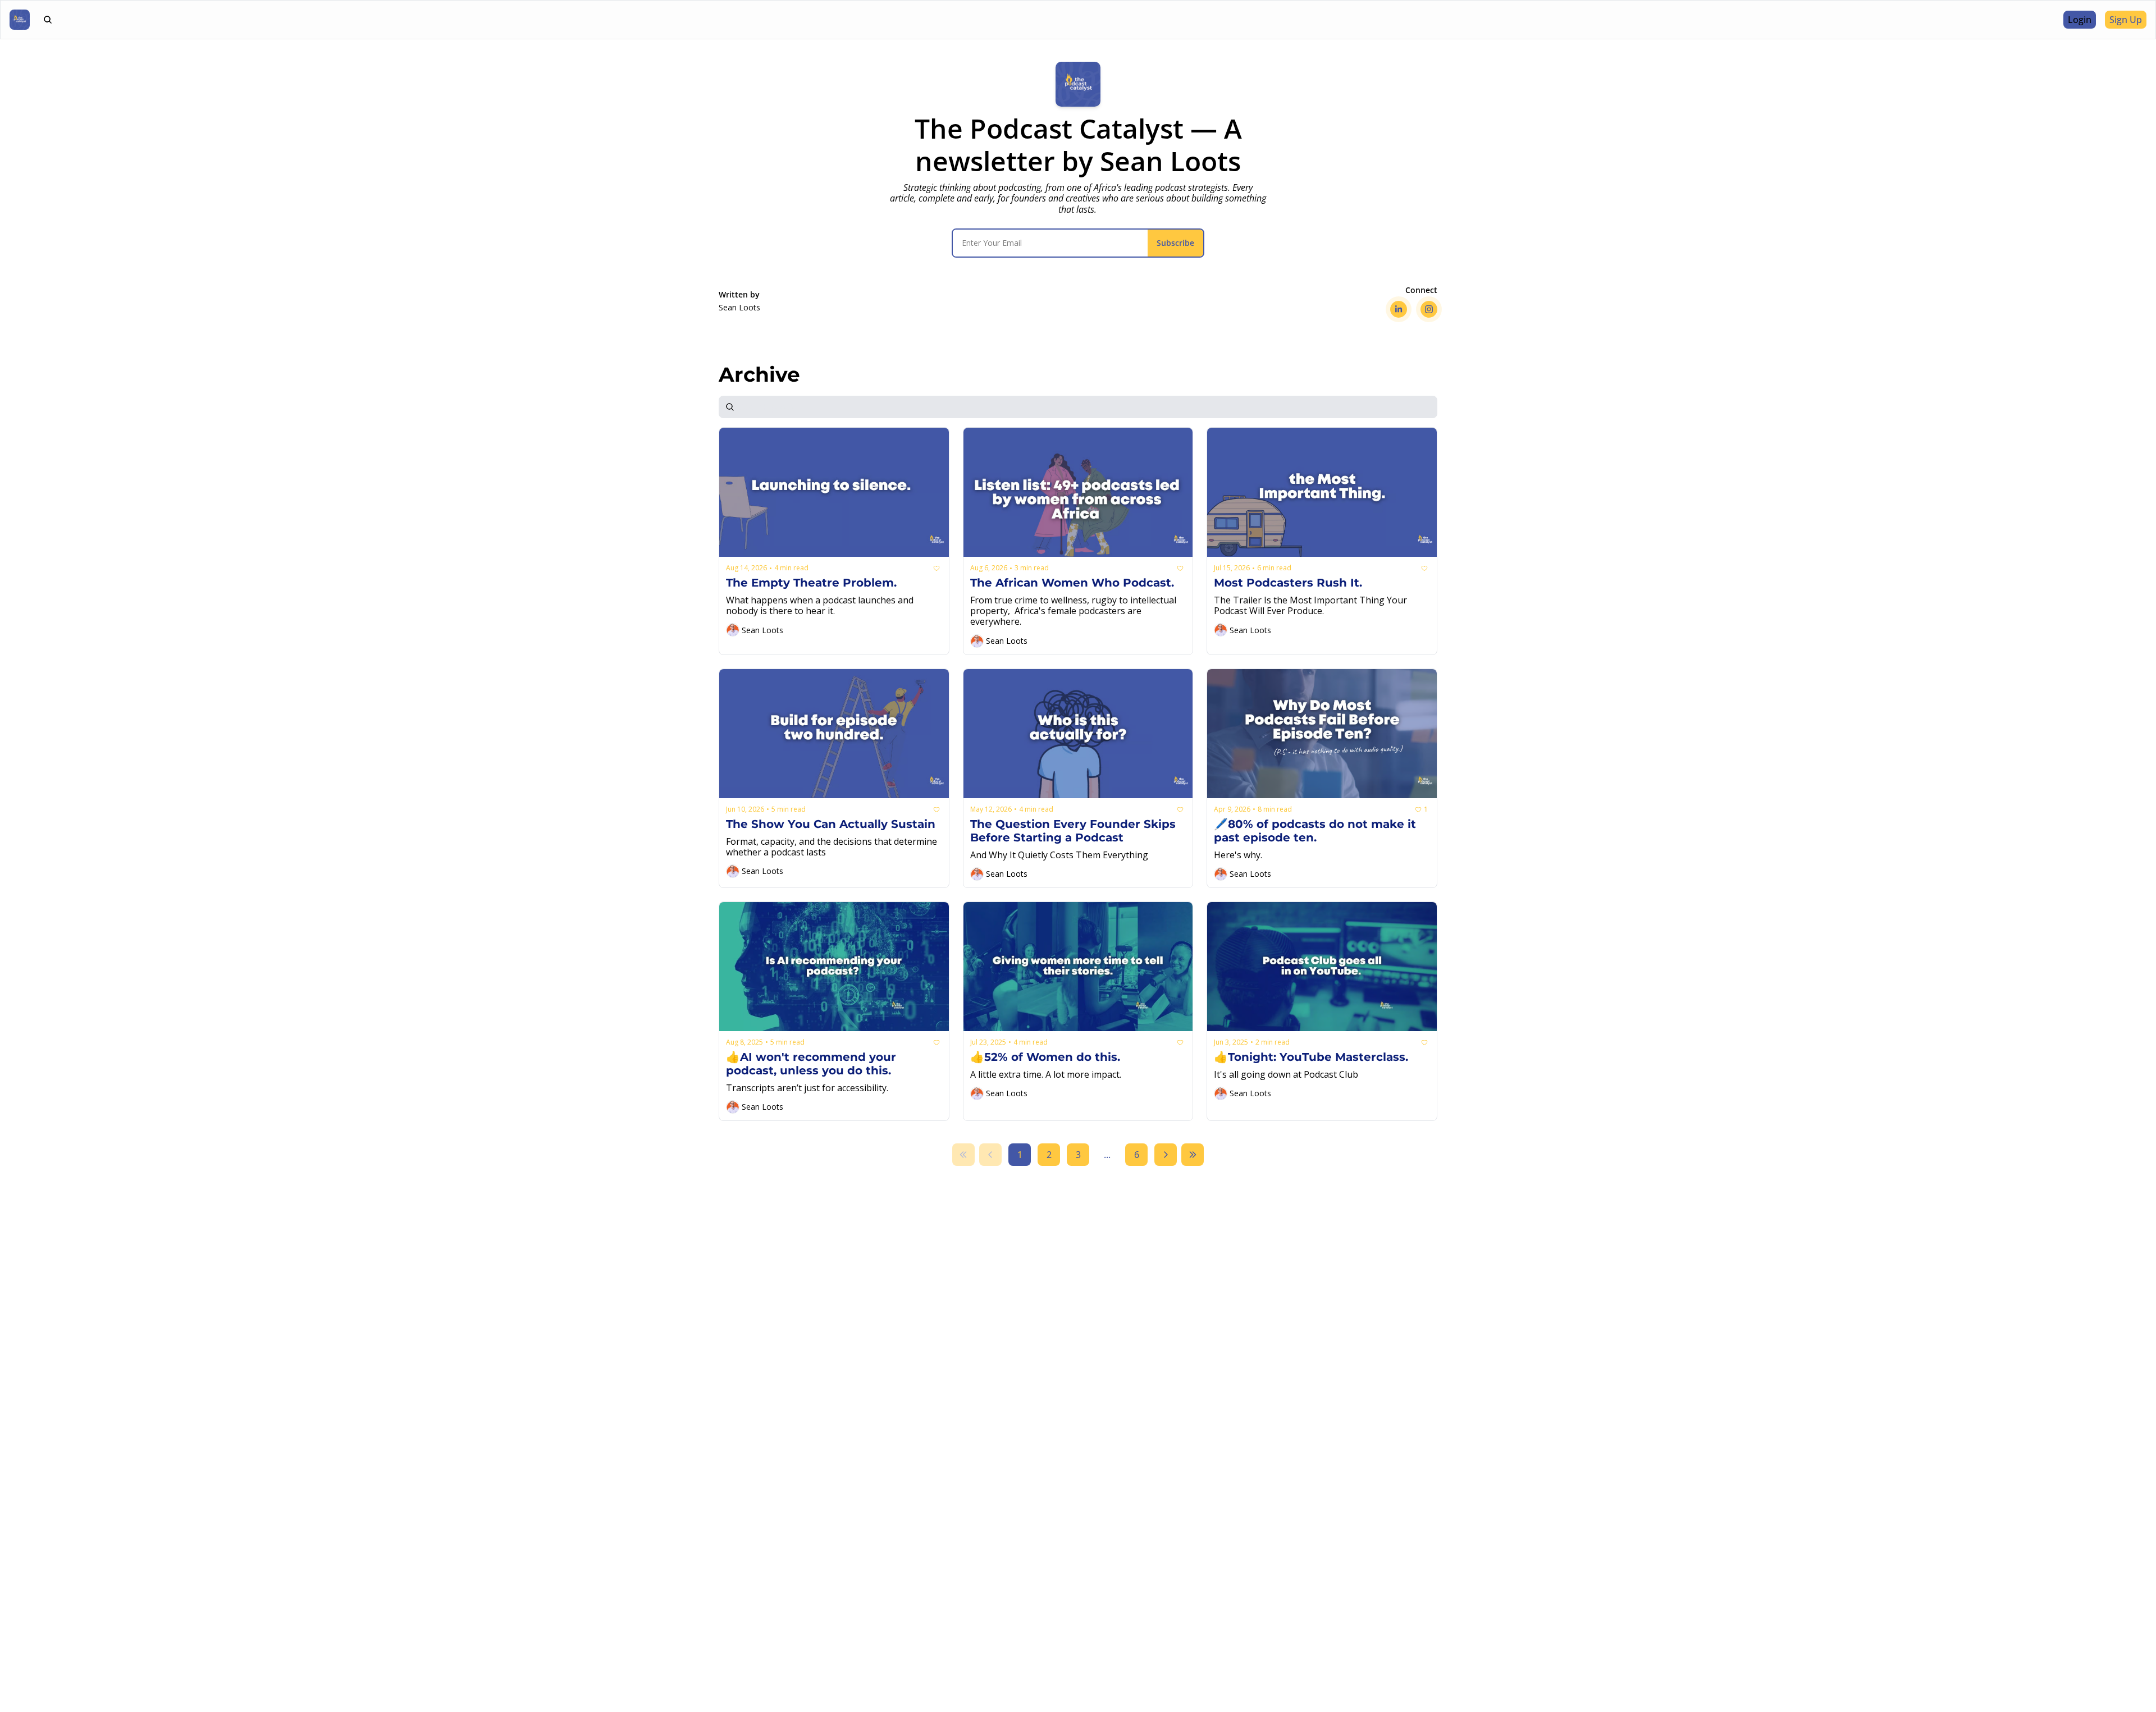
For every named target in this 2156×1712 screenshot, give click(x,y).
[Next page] (1166, 1155)
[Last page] (1193, 1155)
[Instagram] (1429, 309)
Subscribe (1175, 243)
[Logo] (20, 20)
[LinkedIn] (1399, 309)
